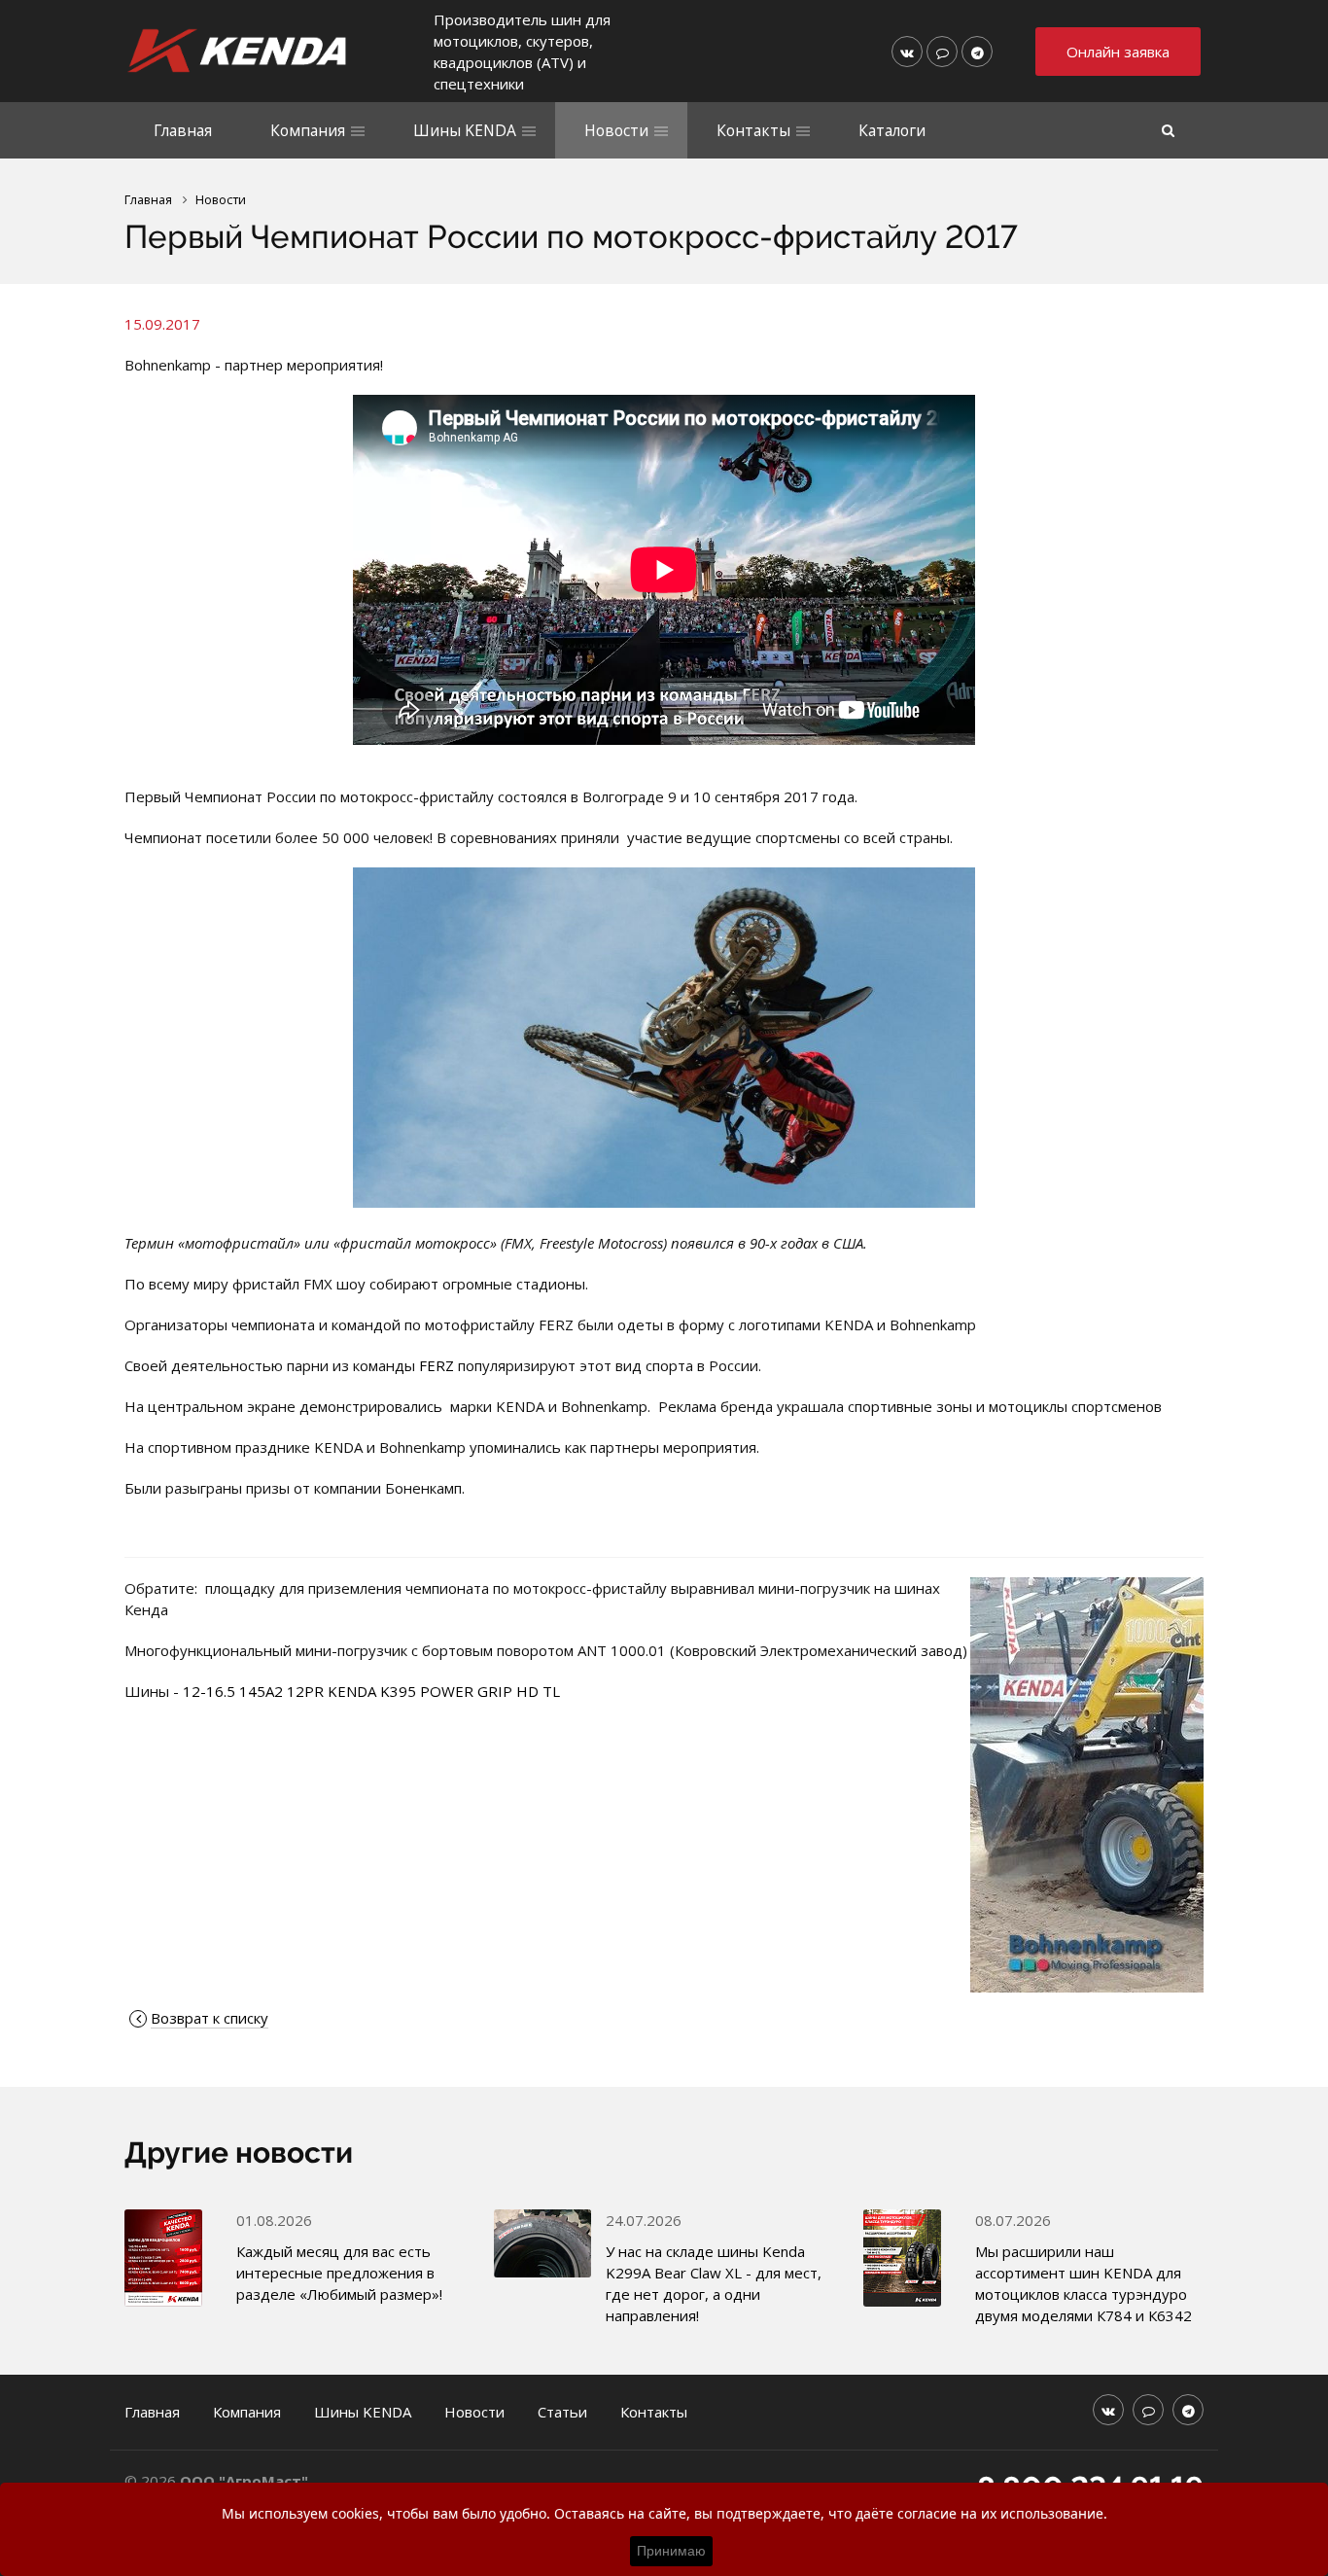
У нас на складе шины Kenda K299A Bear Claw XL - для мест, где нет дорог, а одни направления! (714, 2283)
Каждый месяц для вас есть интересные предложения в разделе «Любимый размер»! (339, 2273)
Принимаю (671, 2551)
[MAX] (942, 52)
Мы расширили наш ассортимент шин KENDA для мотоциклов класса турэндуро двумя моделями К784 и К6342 (1083, 2283)
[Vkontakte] (907, 52)
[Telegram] (977, 52)
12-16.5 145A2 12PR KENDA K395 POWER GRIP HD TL (371, 1691)
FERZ (437, 1365)
